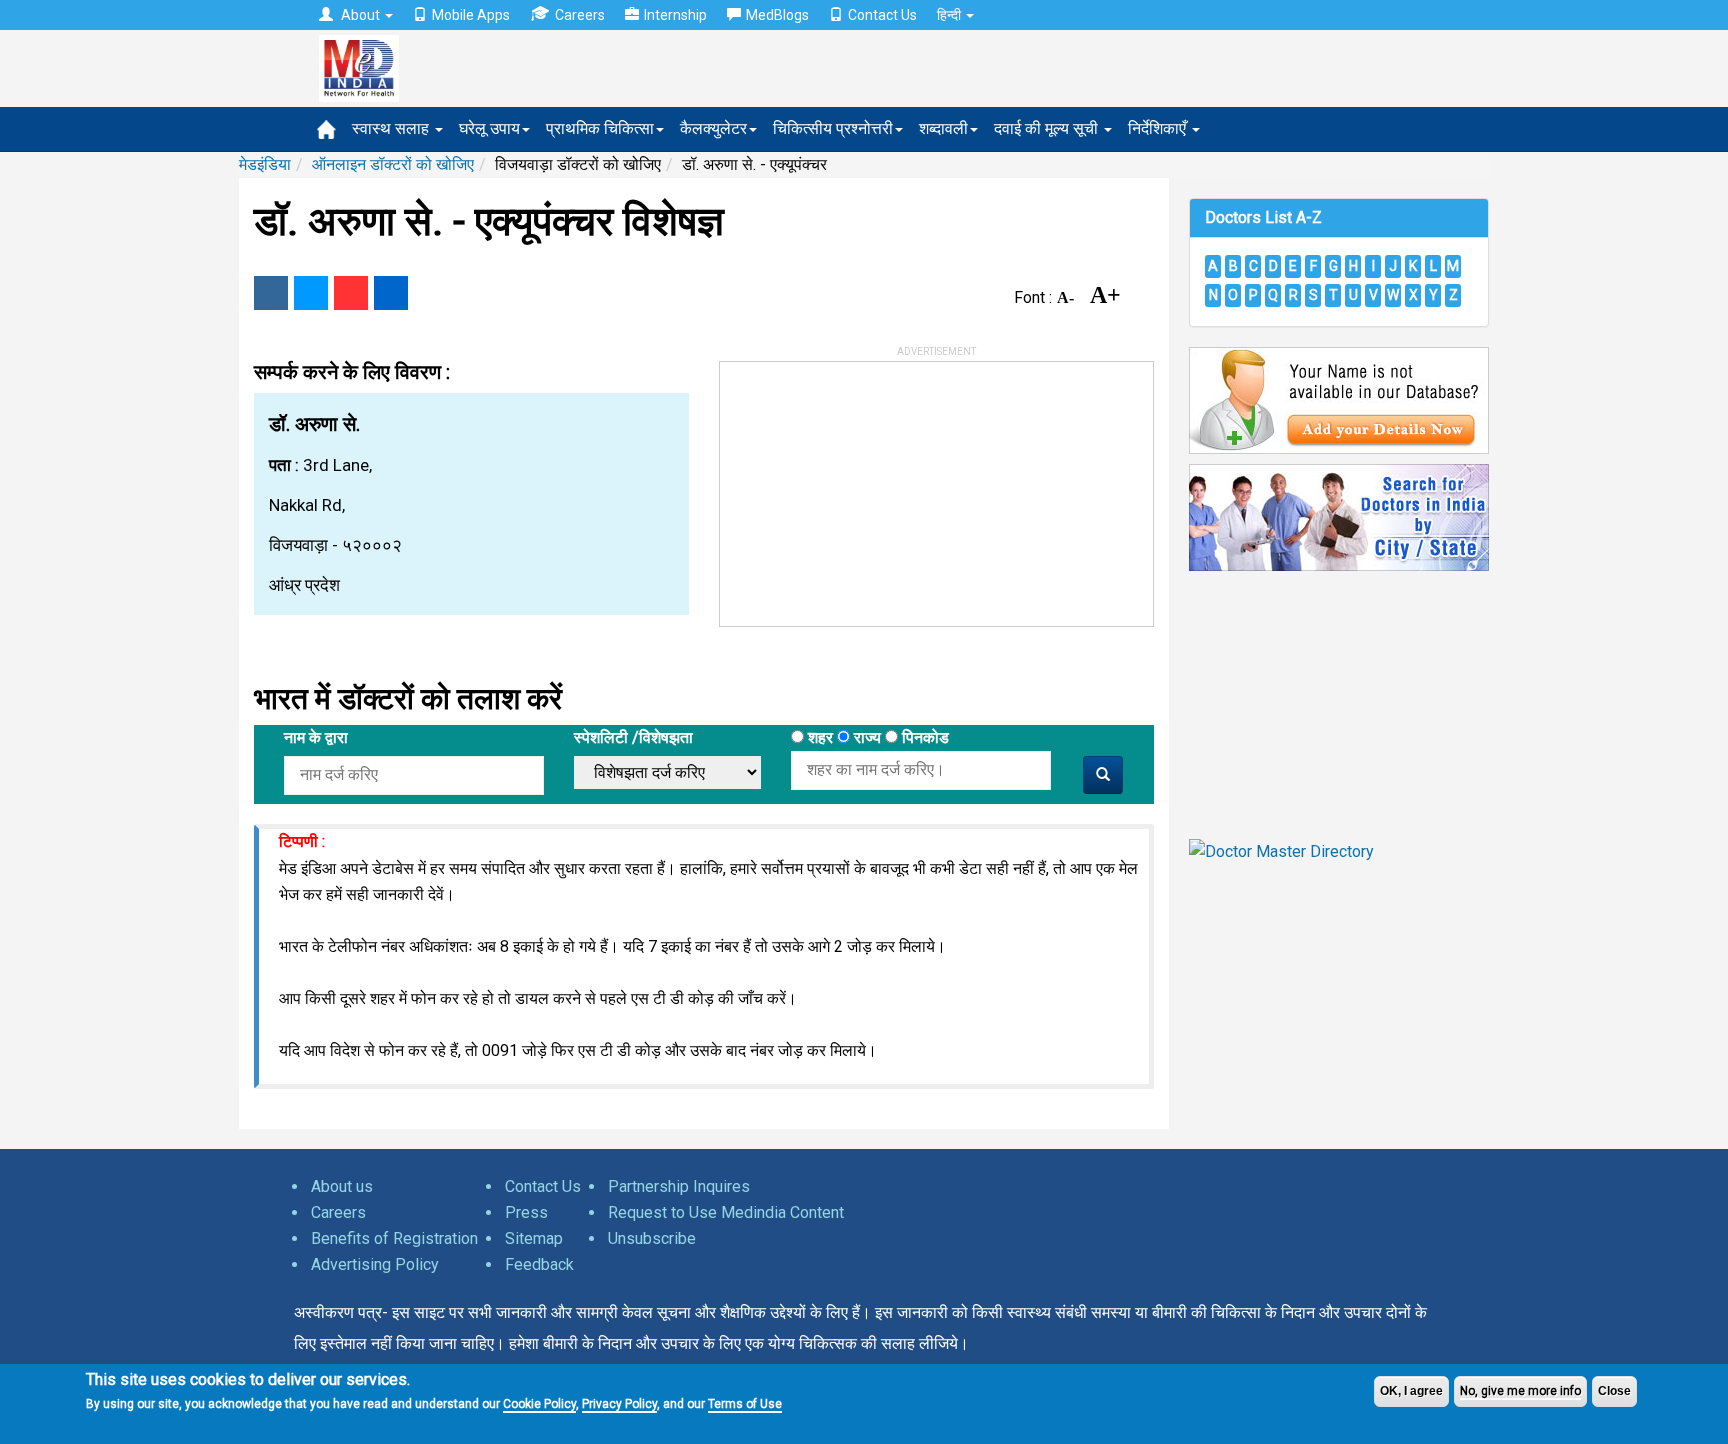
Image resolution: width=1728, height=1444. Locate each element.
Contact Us (882, 15)
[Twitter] (311, 293)
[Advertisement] (870, 487)
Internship (675, 15)
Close (1614, 1391)
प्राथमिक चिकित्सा (600, 128)
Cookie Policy (539, 1404)
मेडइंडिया (265, 164)
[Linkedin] (391, 293)
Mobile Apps (471, 15)
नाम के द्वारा (316, 737)
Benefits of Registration (394, 1238)
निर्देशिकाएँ (1159, 128)
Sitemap (534, 1238)
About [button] (360, 15)
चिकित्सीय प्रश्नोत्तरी (833, 128)
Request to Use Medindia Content (726, 1212)
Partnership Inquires (679, 1186)
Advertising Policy (375, 1264)
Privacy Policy (619, 1404)
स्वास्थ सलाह (392, 128)
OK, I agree (1411, 1391)
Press (526, 1212)
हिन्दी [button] (950, 15)
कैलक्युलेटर (713, 128)
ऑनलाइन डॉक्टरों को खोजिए (393, 164)
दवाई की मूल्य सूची (1048, 128)
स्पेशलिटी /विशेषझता (633, 737)
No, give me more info (1520, 1391)
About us (342, 1186)
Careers (580, 15)
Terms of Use (745, 1404)
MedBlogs (777, 15)
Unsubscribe (652, 1238)
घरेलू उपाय (489, 128)
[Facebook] (271, 293)
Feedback (539, 1264)
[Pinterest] (351, 293)
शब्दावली (943, 128)
